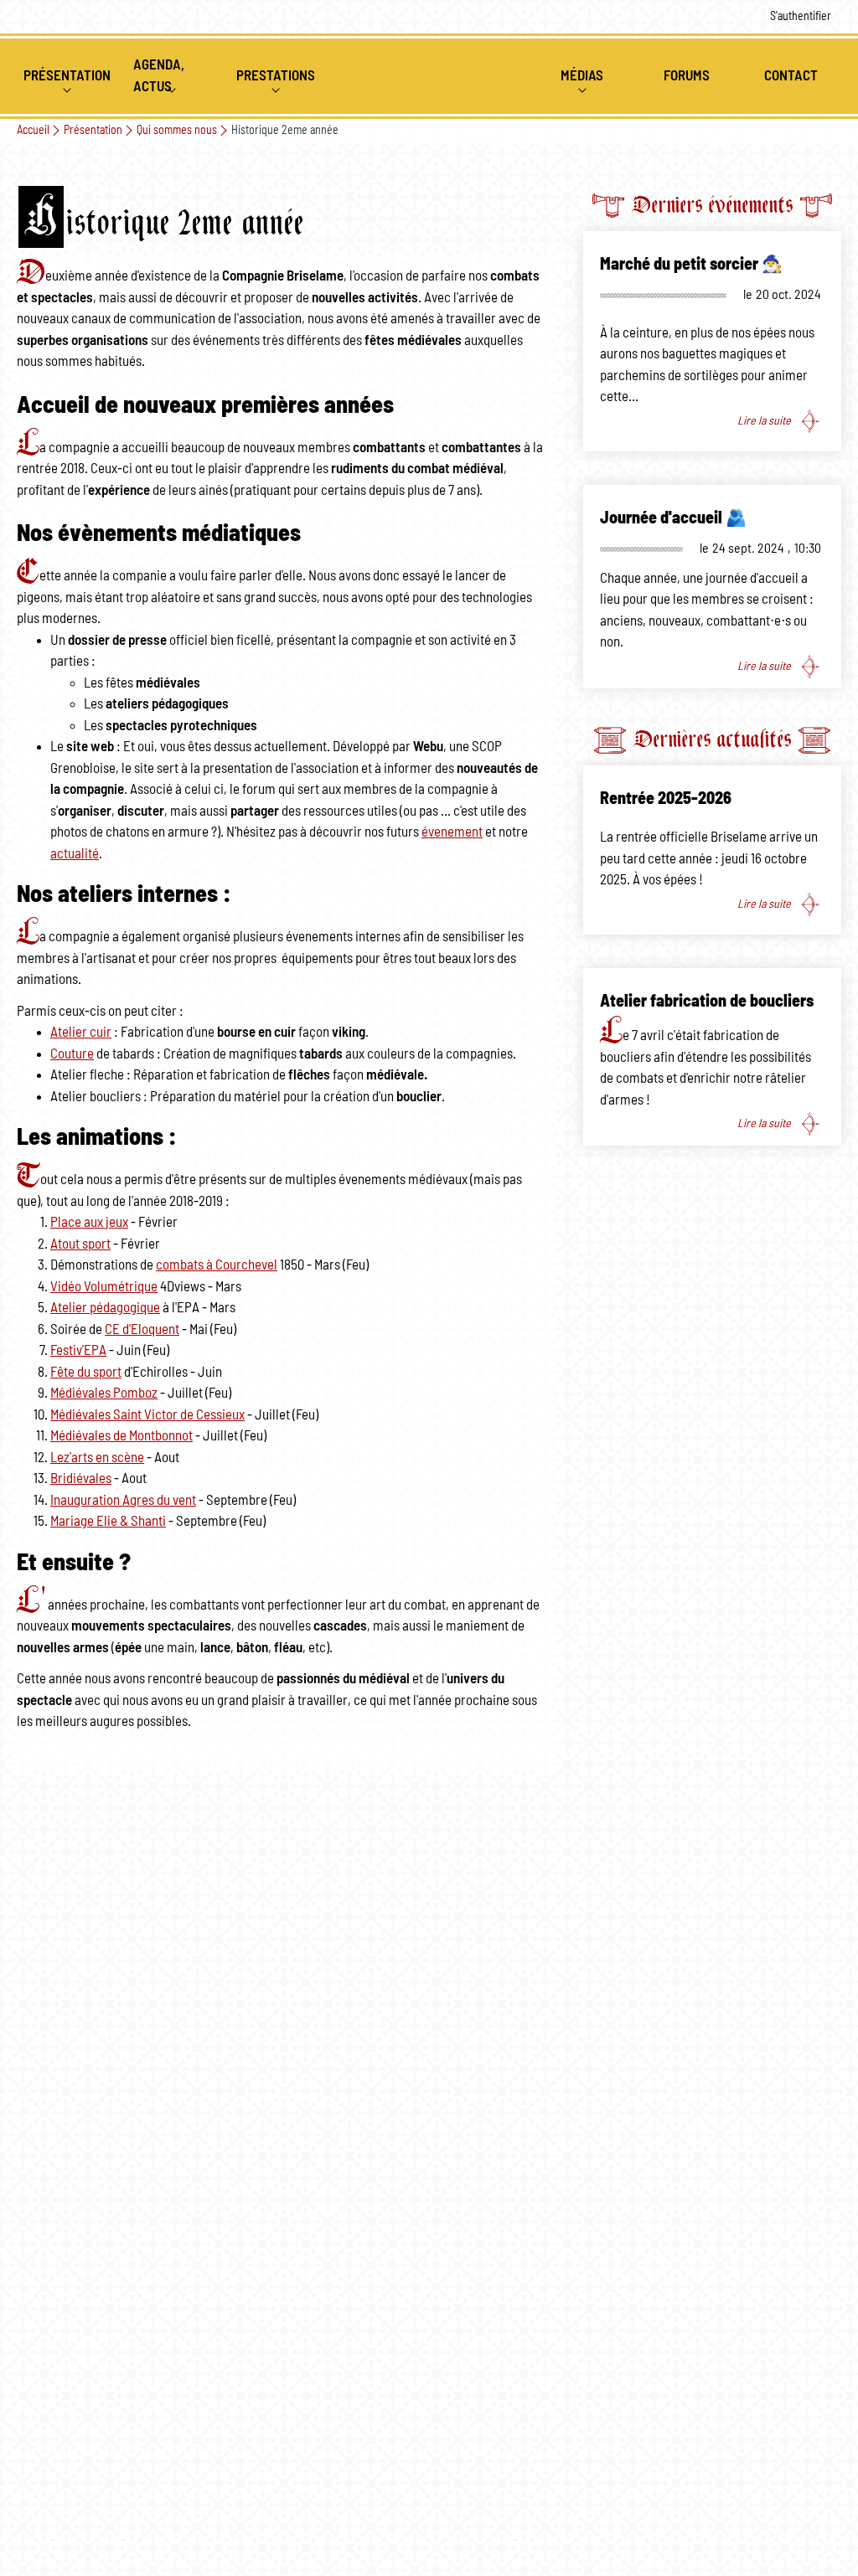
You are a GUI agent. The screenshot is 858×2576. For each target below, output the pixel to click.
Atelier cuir (81, 1032)
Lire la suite (764, 420)
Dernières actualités (712, 739)
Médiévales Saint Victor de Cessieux (147, 1415)
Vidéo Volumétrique (104, 1287)
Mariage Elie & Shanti (108, 1521)
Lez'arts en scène (97, 1458)
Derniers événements (712, 205)
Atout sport (80, 1244)
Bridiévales (81, 1479)
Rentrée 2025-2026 (666, 799)
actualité (75, 854)
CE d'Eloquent (142, 1329)
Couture (72, 1054)
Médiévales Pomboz (104, 1393)
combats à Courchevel (217, 1265)
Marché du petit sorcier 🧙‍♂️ (691, 265)
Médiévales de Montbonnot (121, 1436)
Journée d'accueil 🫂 (673, 518)
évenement (452, 832)
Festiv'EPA (78, 1350)
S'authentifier (801, 17)
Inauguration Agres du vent (123, 1500)
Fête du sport (86, 1372)
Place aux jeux (89, 1222)
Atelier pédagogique (105, 1308)
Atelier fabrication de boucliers (707, 1002)
